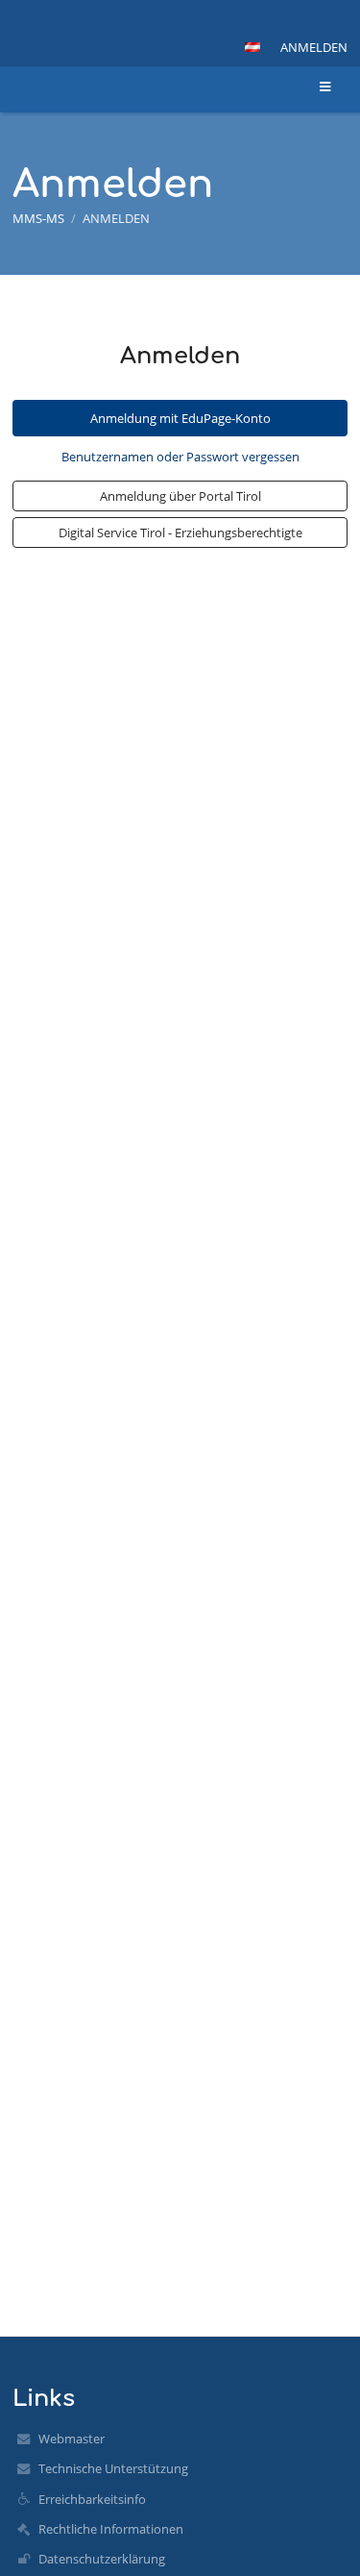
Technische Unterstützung (113, 2468)
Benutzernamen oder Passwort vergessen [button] (180, 457)
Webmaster (72, 2439)
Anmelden (314, 47)
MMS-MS (38, 218)
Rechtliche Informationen (111, 2529)
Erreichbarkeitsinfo (92, 2499)
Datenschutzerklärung (102, 2559)
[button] (252, 47)
